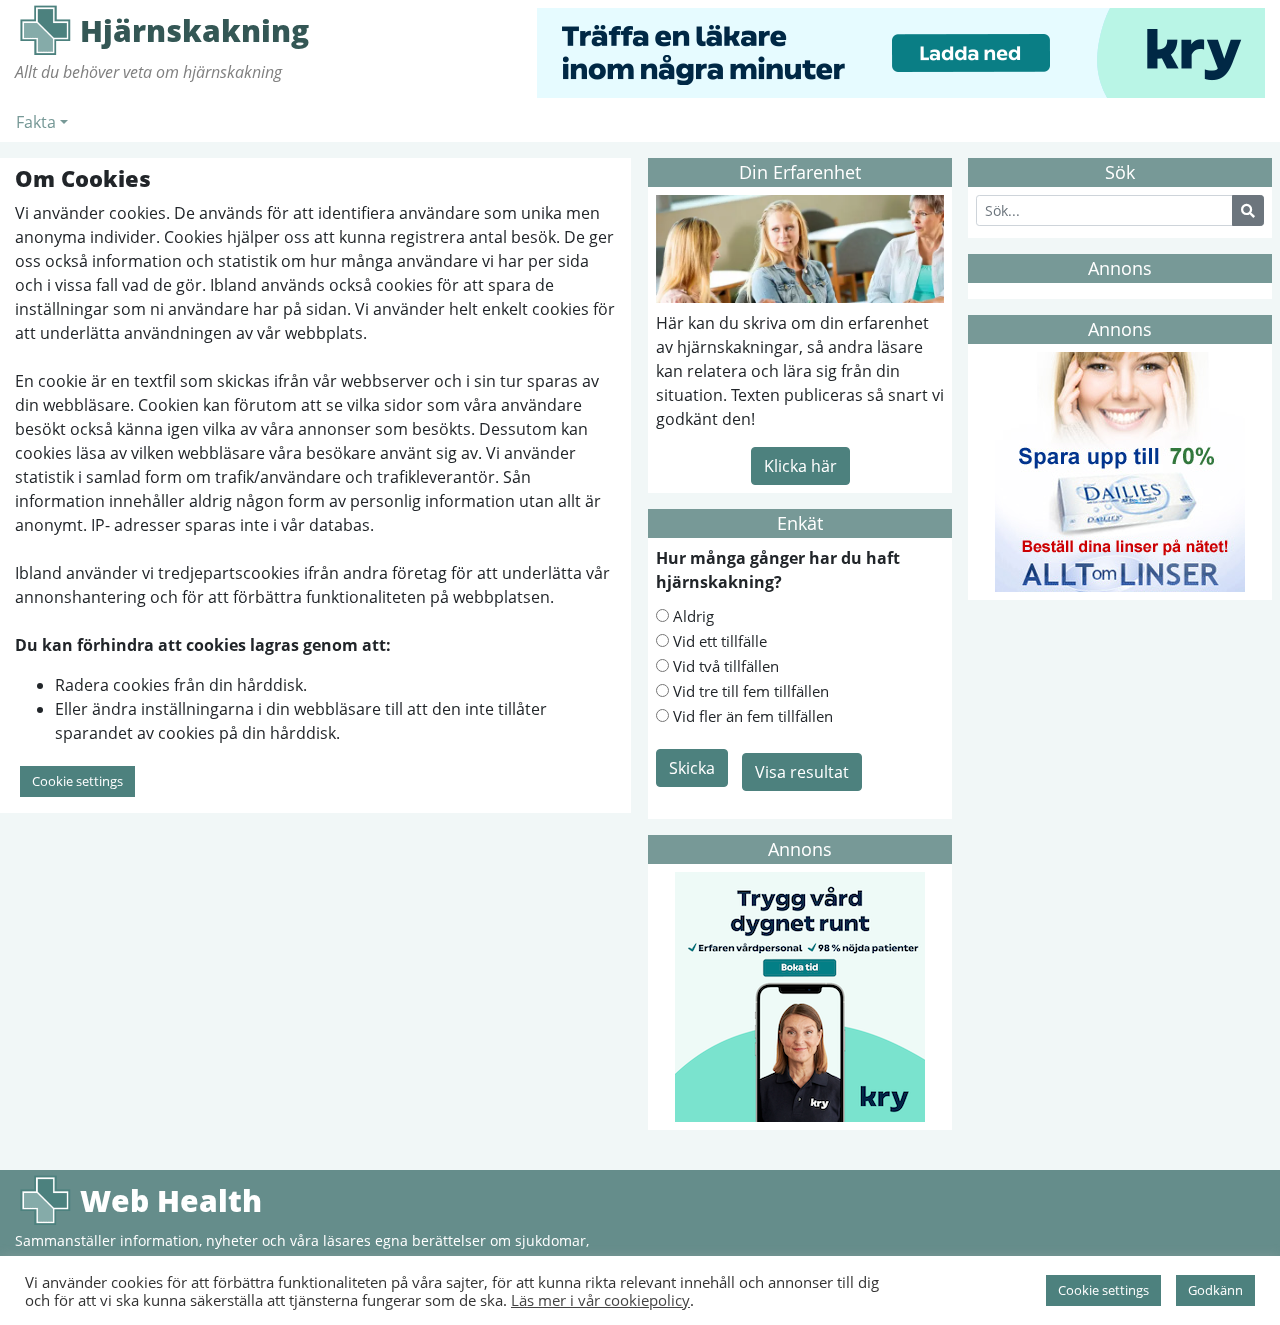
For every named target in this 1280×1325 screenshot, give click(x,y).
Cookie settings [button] (77, 781)
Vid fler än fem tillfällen (753, 716)
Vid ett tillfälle (720, 641)
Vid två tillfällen (726, 666)
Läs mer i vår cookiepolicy (600, 1300)
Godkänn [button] (1215, 1290)
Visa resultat (802, 772)
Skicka (692, 768)
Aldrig (693, 616)
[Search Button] (1248, 210)
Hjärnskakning (45, 30)
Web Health (45, 1200)
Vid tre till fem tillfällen (751, 691)
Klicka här (800, 466)
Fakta (36, 122)
